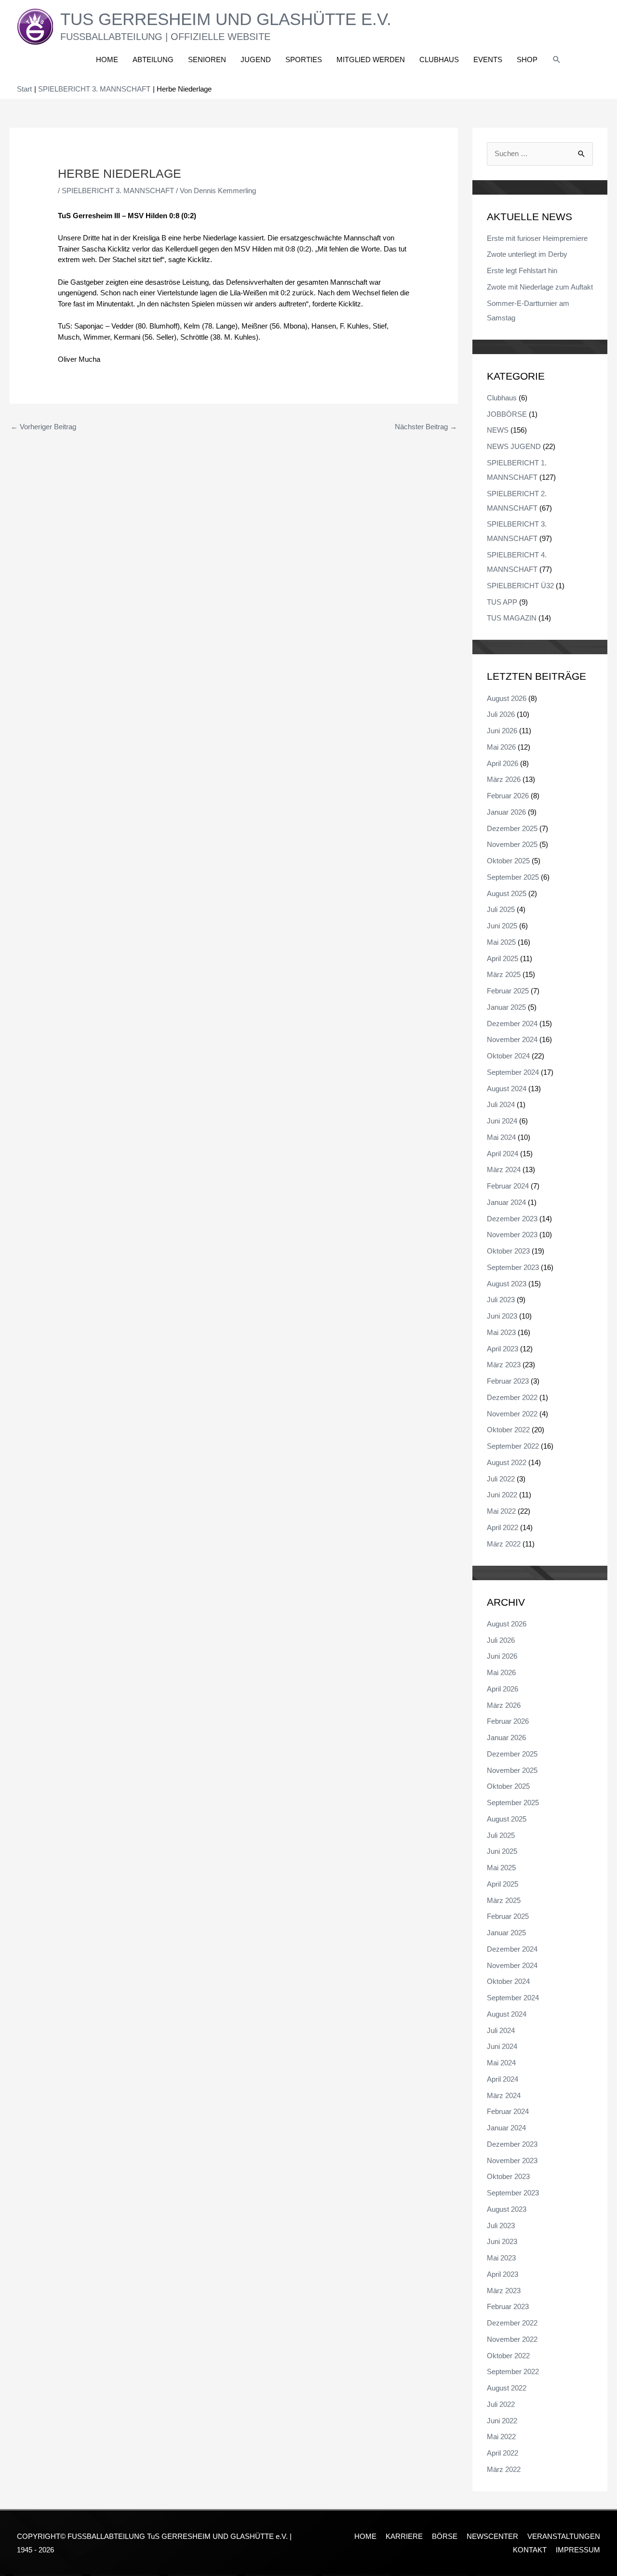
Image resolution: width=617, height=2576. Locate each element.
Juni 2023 (502, 1316)
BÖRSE (445, 2536)
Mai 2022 (501, 1511)
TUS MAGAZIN (512, 618)
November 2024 (512, 1039)
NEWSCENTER (492, 2536)
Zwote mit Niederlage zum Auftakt (540, 287)
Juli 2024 (501, 1104)
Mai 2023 (501, 1332)
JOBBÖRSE (507, 414)
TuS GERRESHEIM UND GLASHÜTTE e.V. (226, 19)
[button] (557, 60)
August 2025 (507, 893)
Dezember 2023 (512, 1219)
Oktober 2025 (508, 861)
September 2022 (513, 1446)
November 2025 (512, 844)
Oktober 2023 (508, 1251)
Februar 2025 (508, 991)
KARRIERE (404, 2536)
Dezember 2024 (512, 1024)
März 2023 (504, 1365)
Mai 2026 (501, 747)
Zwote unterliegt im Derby (527, 254)
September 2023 (513, 1267)
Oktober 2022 (508, 1430)
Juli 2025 (501, 909)
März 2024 (504, 1169)
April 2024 (503, 1154)
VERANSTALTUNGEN (564, 2536)
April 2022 (503, 1527)
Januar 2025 (506, 1007)
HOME (365, 2536)
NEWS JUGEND (514, 446)
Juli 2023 (501, 1300)
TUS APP (502, 602)
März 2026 (504, 779)
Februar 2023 (508, 1381)
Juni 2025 (502, 926)
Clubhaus (502, 398)
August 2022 (507, 1462)
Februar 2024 (508, 1186)
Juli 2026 (501, 714)
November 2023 (512, 1235)
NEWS (498, 430)
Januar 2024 (506, 1202)
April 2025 (503, 958)
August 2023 (507, 1284)
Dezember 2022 (512, 1397)
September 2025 (513, 877)
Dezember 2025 (512, 828)
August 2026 (507, 698)
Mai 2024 (501, 1137)
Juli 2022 (501, 1479)
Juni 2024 (502, 1121)
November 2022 (512, 1414)
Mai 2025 (501, 942)
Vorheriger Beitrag (43, 427)
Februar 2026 (508, 796)
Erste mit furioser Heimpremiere (537, 238)
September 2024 (513, 1072)
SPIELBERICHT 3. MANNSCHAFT (118, 191)
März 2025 (504, 974)
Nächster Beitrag (426, 427)
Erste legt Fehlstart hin (522, 271)
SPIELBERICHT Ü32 (520, 586)
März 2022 (504, 1544)
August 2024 (507, 1089)
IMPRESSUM (578, 2550)
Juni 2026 (502, 731)
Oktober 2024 (508, 1056)
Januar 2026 (506, 812)
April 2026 (503, 763)
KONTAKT (530, 2550)
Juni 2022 (502, 1495)
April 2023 (503, 1349)
